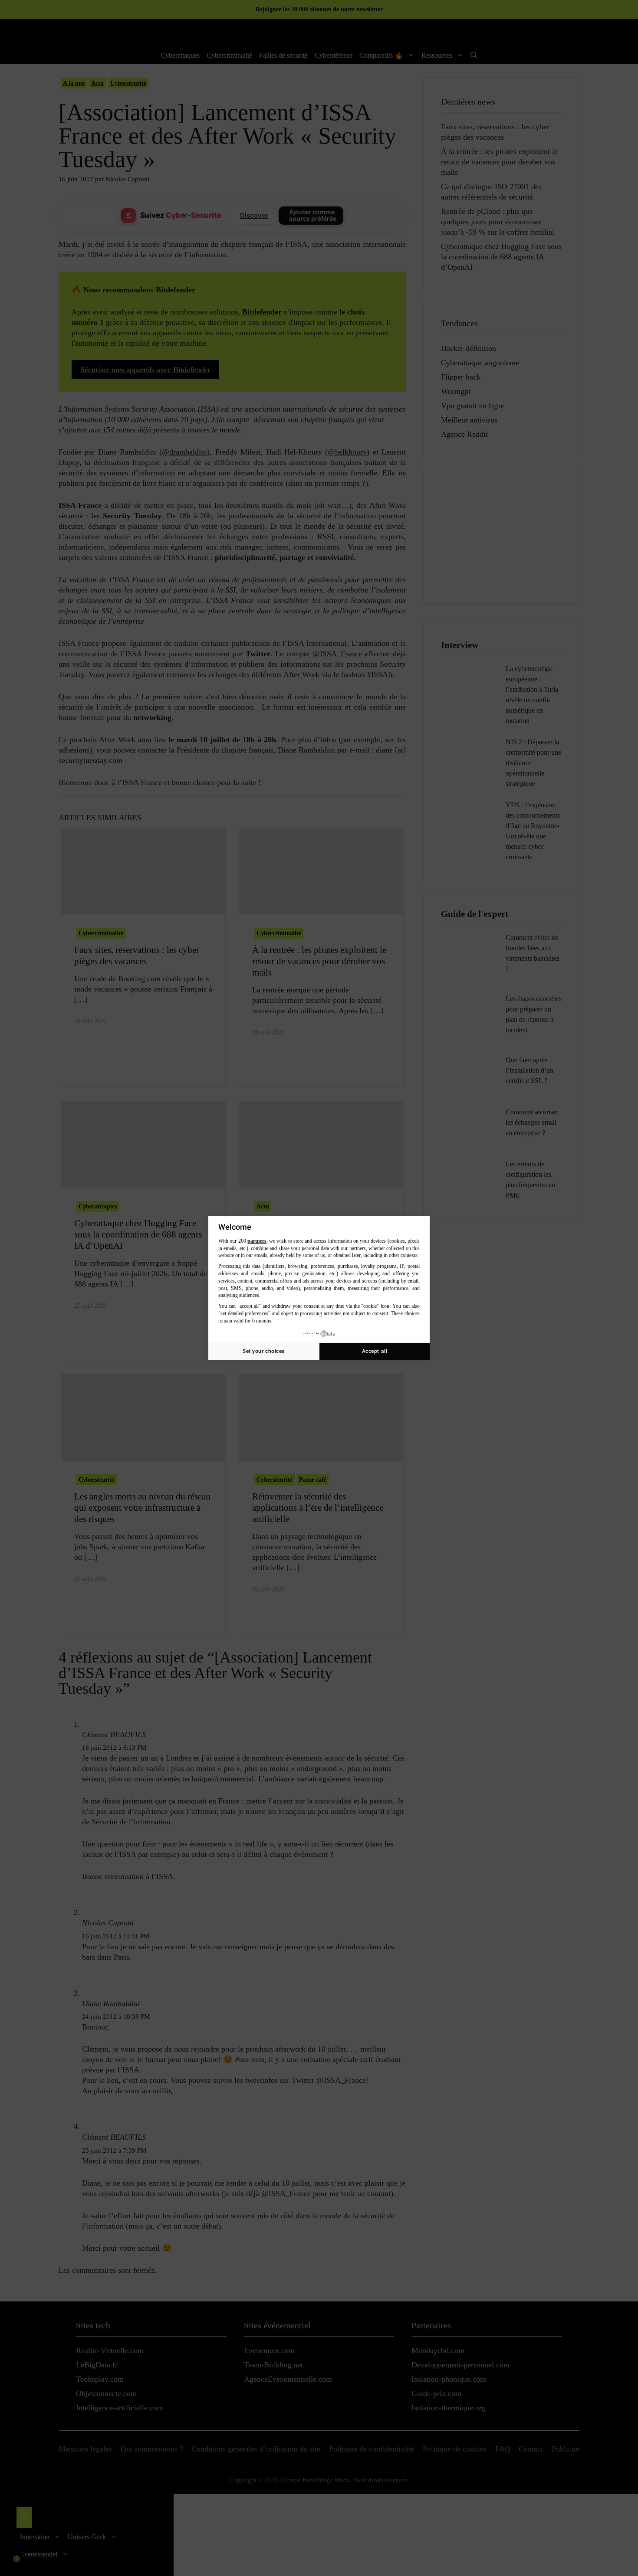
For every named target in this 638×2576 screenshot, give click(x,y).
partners (257, 1241)
